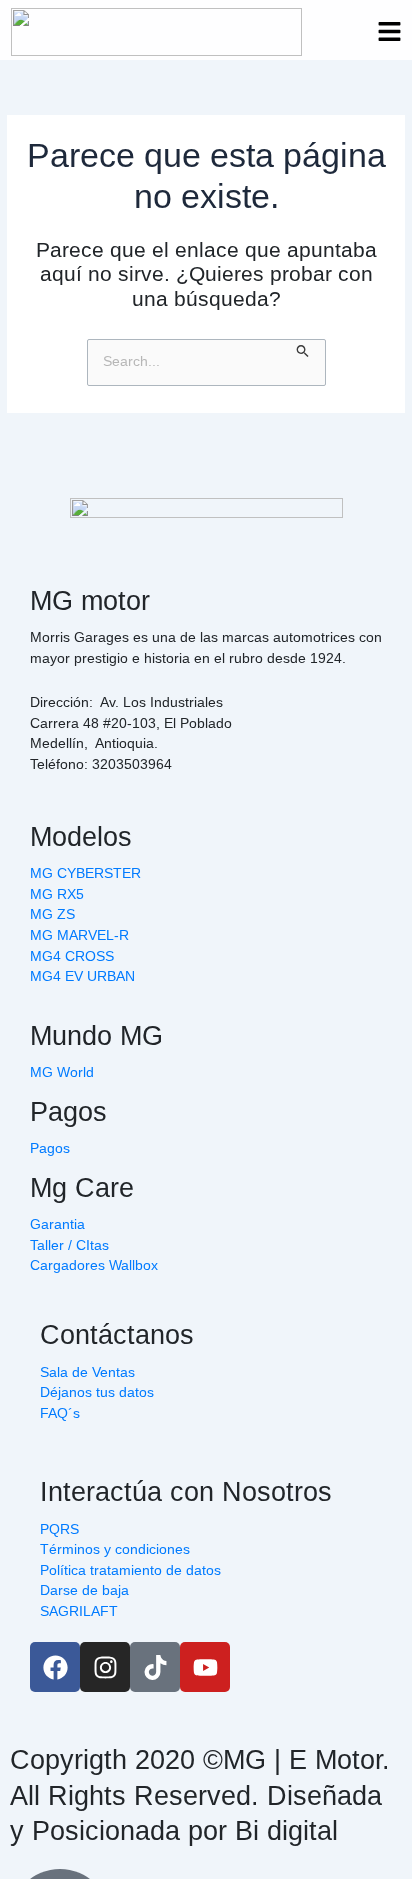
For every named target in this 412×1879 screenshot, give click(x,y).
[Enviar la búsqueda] (303, 349)
